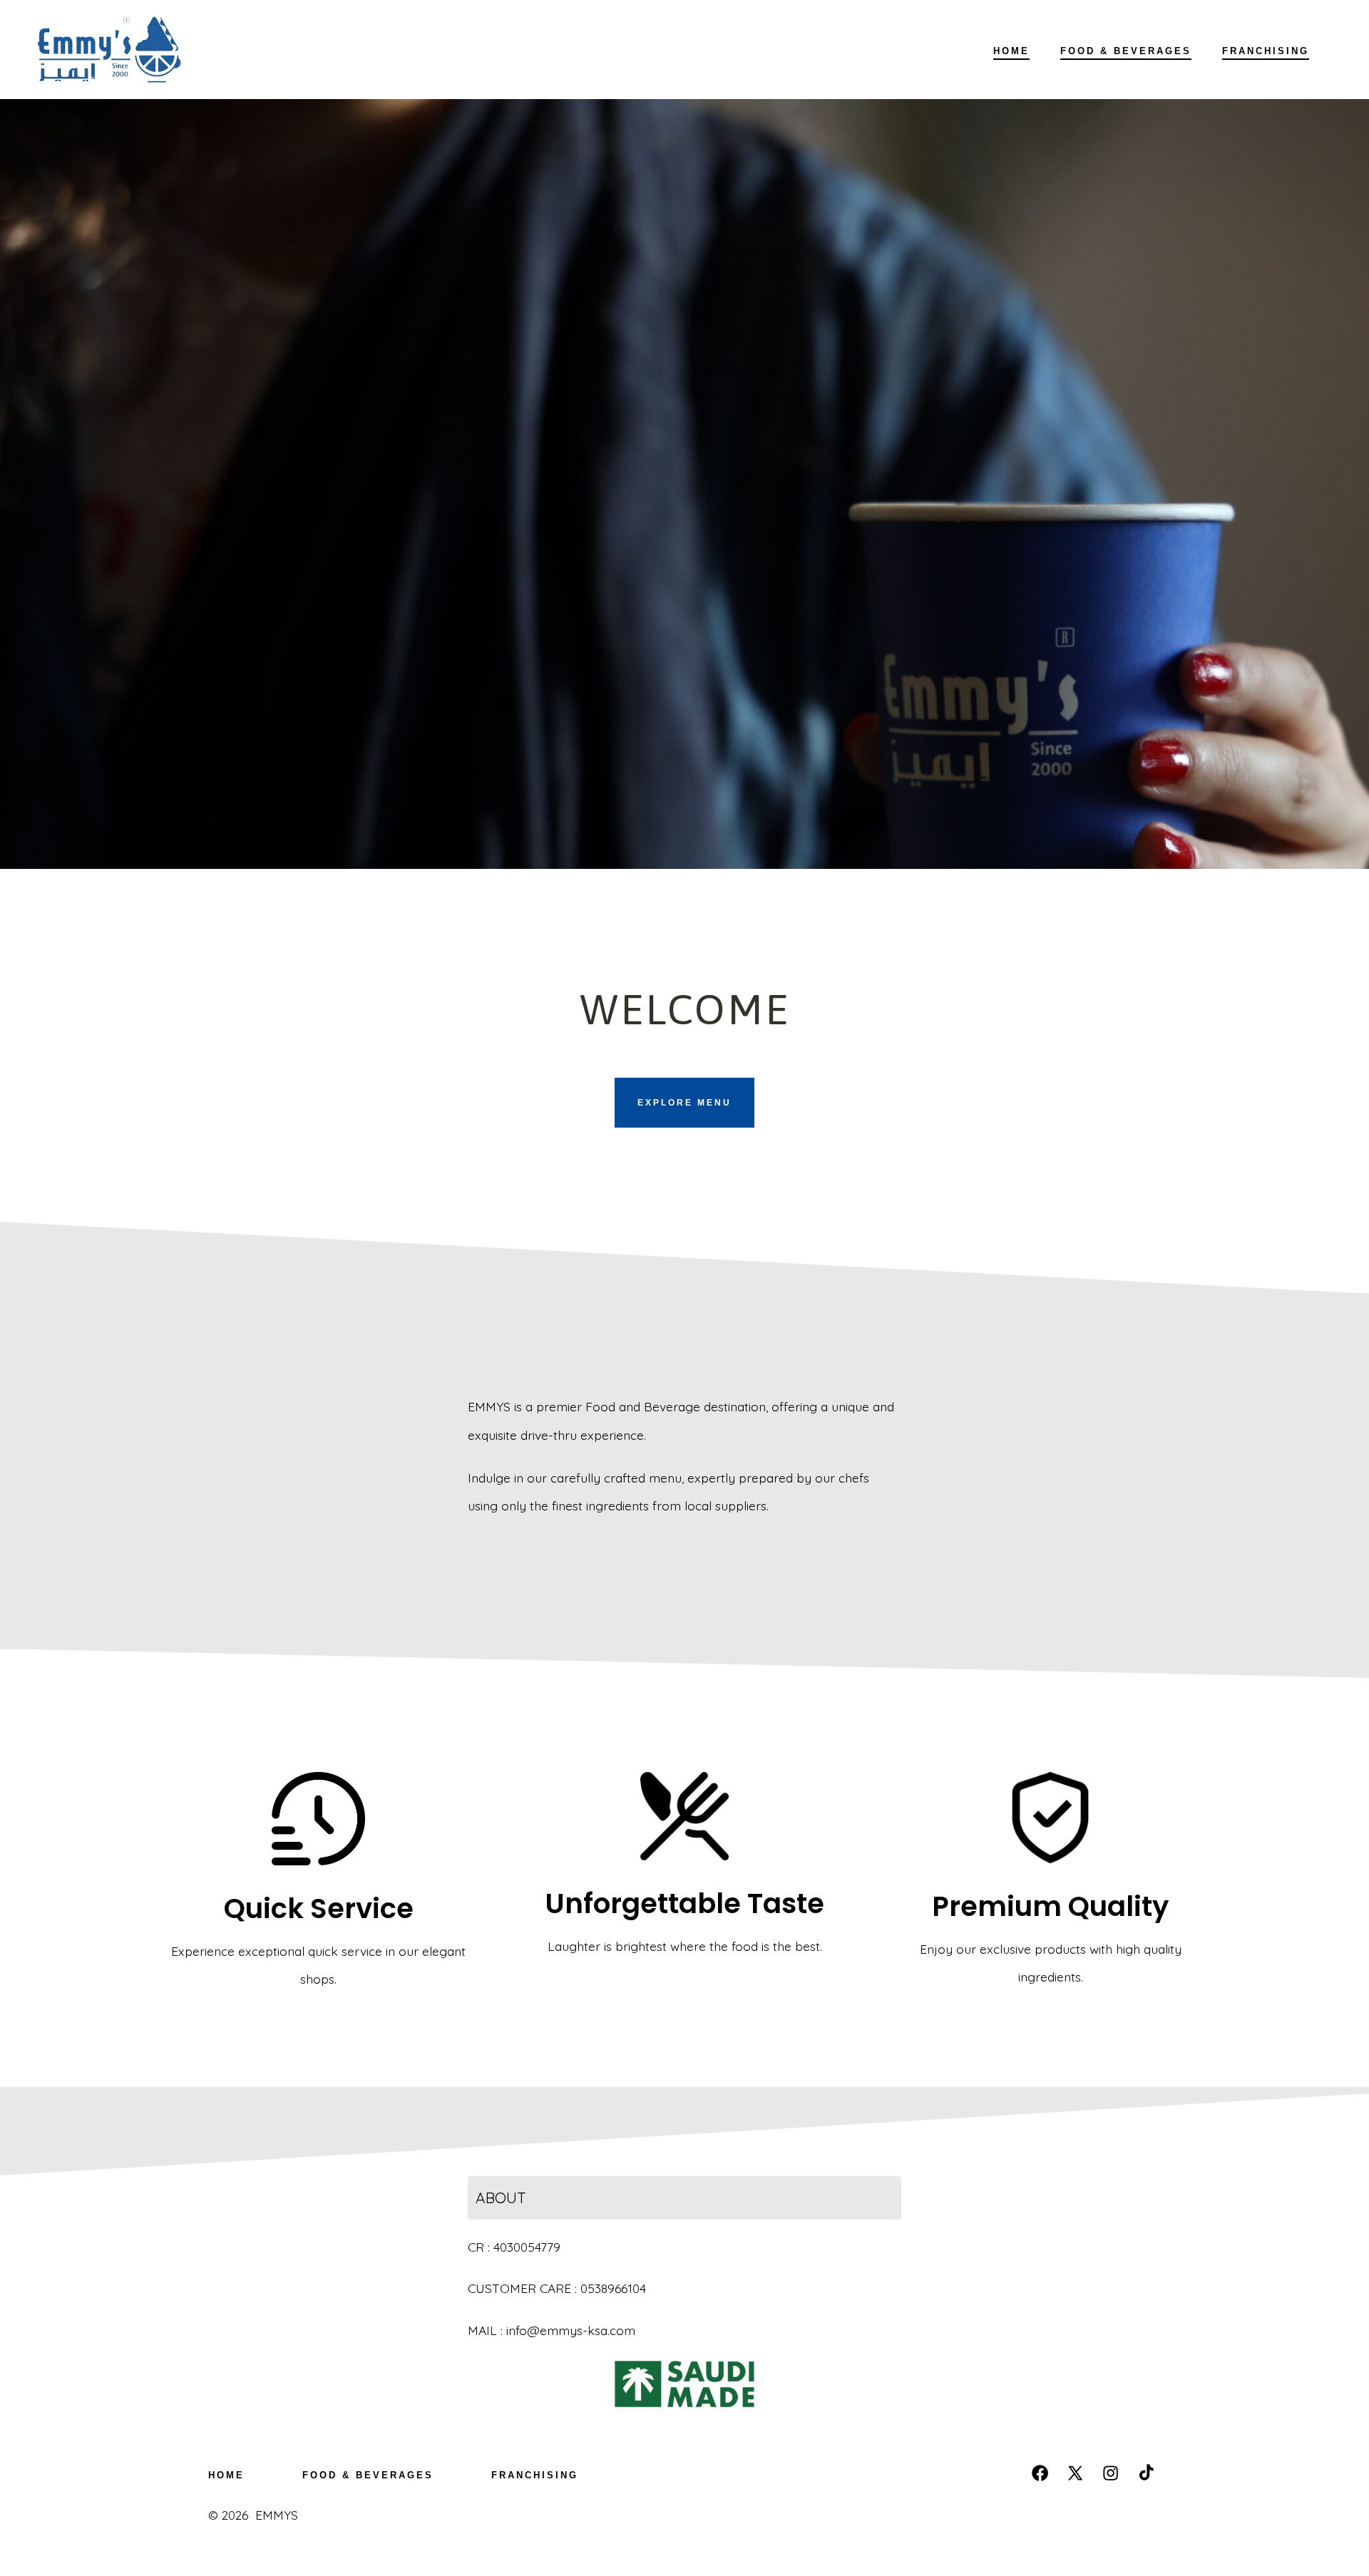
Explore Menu (684, 1103)
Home (1011, 51)
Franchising (1266, 51)
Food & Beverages (1126, 51)
